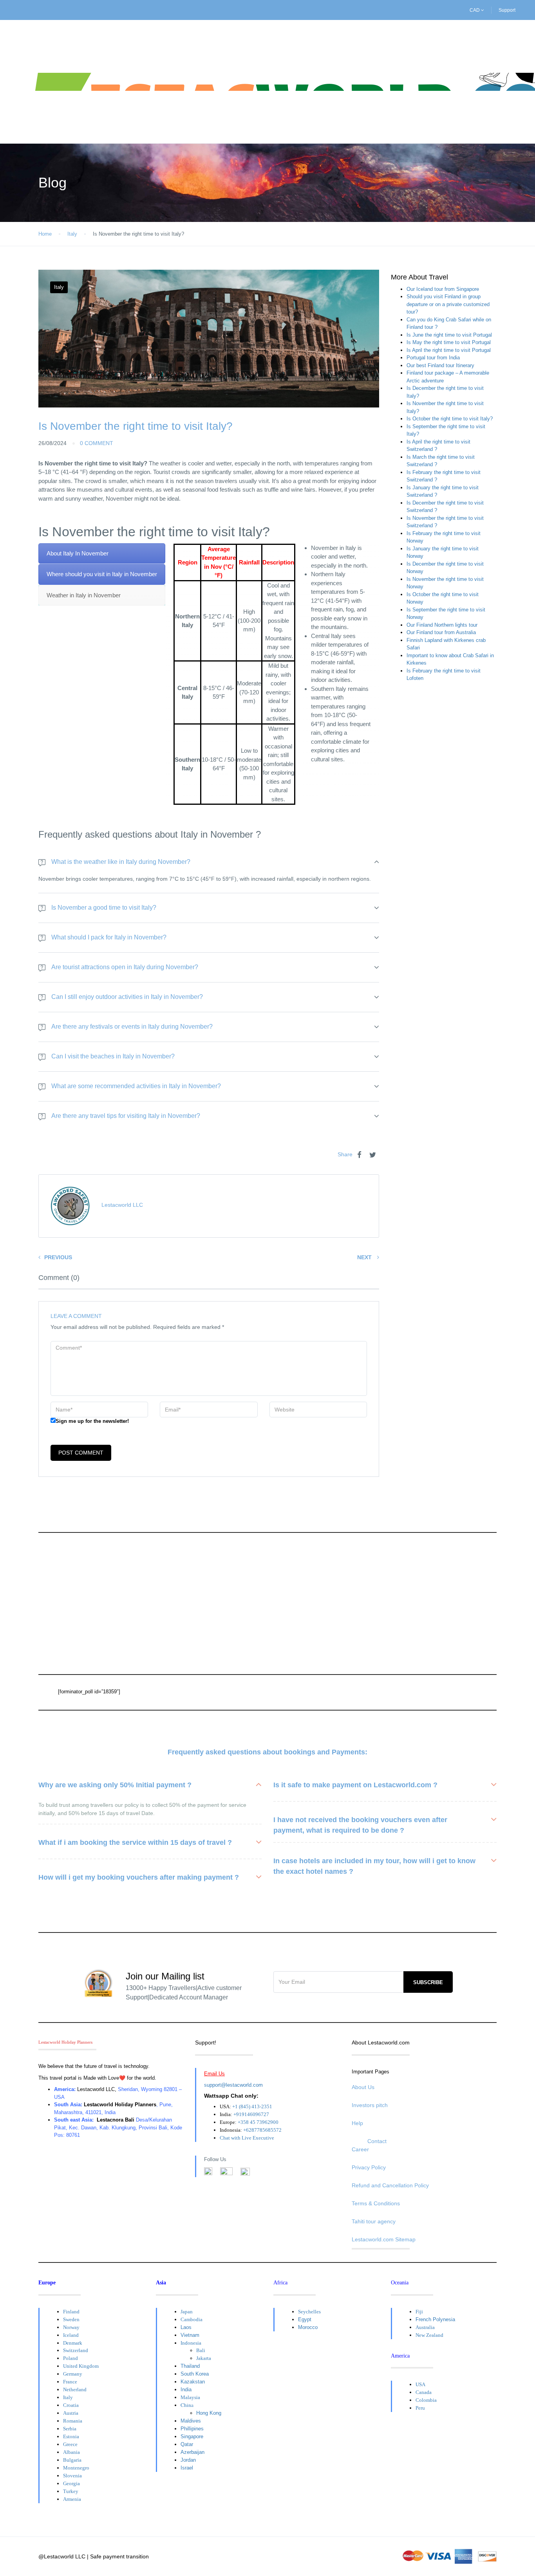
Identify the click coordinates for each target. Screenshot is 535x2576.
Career (360, 2149)
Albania (71, 2452)
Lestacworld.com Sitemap (384, 2239)
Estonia (71, 2436)
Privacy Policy (369, 2167)
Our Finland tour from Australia (441, 632)
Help (357, 2123)
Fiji (419, 2312)
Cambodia (192, 2319)
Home (45, 234)
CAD (475, 10)
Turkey (71, 2491)
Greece (70, 2444)
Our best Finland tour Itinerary (440, 365)
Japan (187, 2312)
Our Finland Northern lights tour (442, 625)
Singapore (192, 2436)
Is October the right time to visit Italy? (450, 419)
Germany (73, 2374)
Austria (71, 2413)
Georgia (71, 2483)
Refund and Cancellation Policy (390, 2185)
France (70, 2382)
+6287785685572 (262, 2130)
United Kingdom (81, 2366)
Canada (424, 2392)
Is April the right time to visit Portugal (449, 350)
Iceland (71, 2335)
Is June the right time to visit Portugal (449, 335)
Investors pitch (370, 2105)
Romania (73, 2421)
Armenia (72, 2499)
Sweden (71, 2319)
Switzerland (76, 2350)
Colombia (426, 2400)
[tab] (102, 554)
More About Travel (419, 277)
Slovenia (72, 2476)
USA (420, 2384)
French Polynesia (435, 2319)
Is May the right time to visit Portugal (449, 342)
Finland (71, 2312)
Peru (420, 2408)
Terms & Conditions (376, 2203)
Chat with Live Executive (247, 2138)
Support (507, 10)
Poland (70, 2358)
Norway (71, 2327)
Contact (377, 2141)
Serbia (70, 2429)
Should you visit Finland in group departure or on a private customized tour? (448, 304)
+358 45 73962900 (258, 2122)
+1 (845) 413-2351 (252, 2106)
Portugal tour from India (433, 358)
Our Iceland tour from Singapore (443, 289)
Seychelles (309, 2312)
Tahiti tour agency (374, 2221)
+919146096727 (251, 2114)
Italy (72, 234)
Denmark (73, 2343)
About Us (363, 2087)
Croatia (71, 2405)
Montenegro (76, 2468)
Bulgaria (72, 2460)
